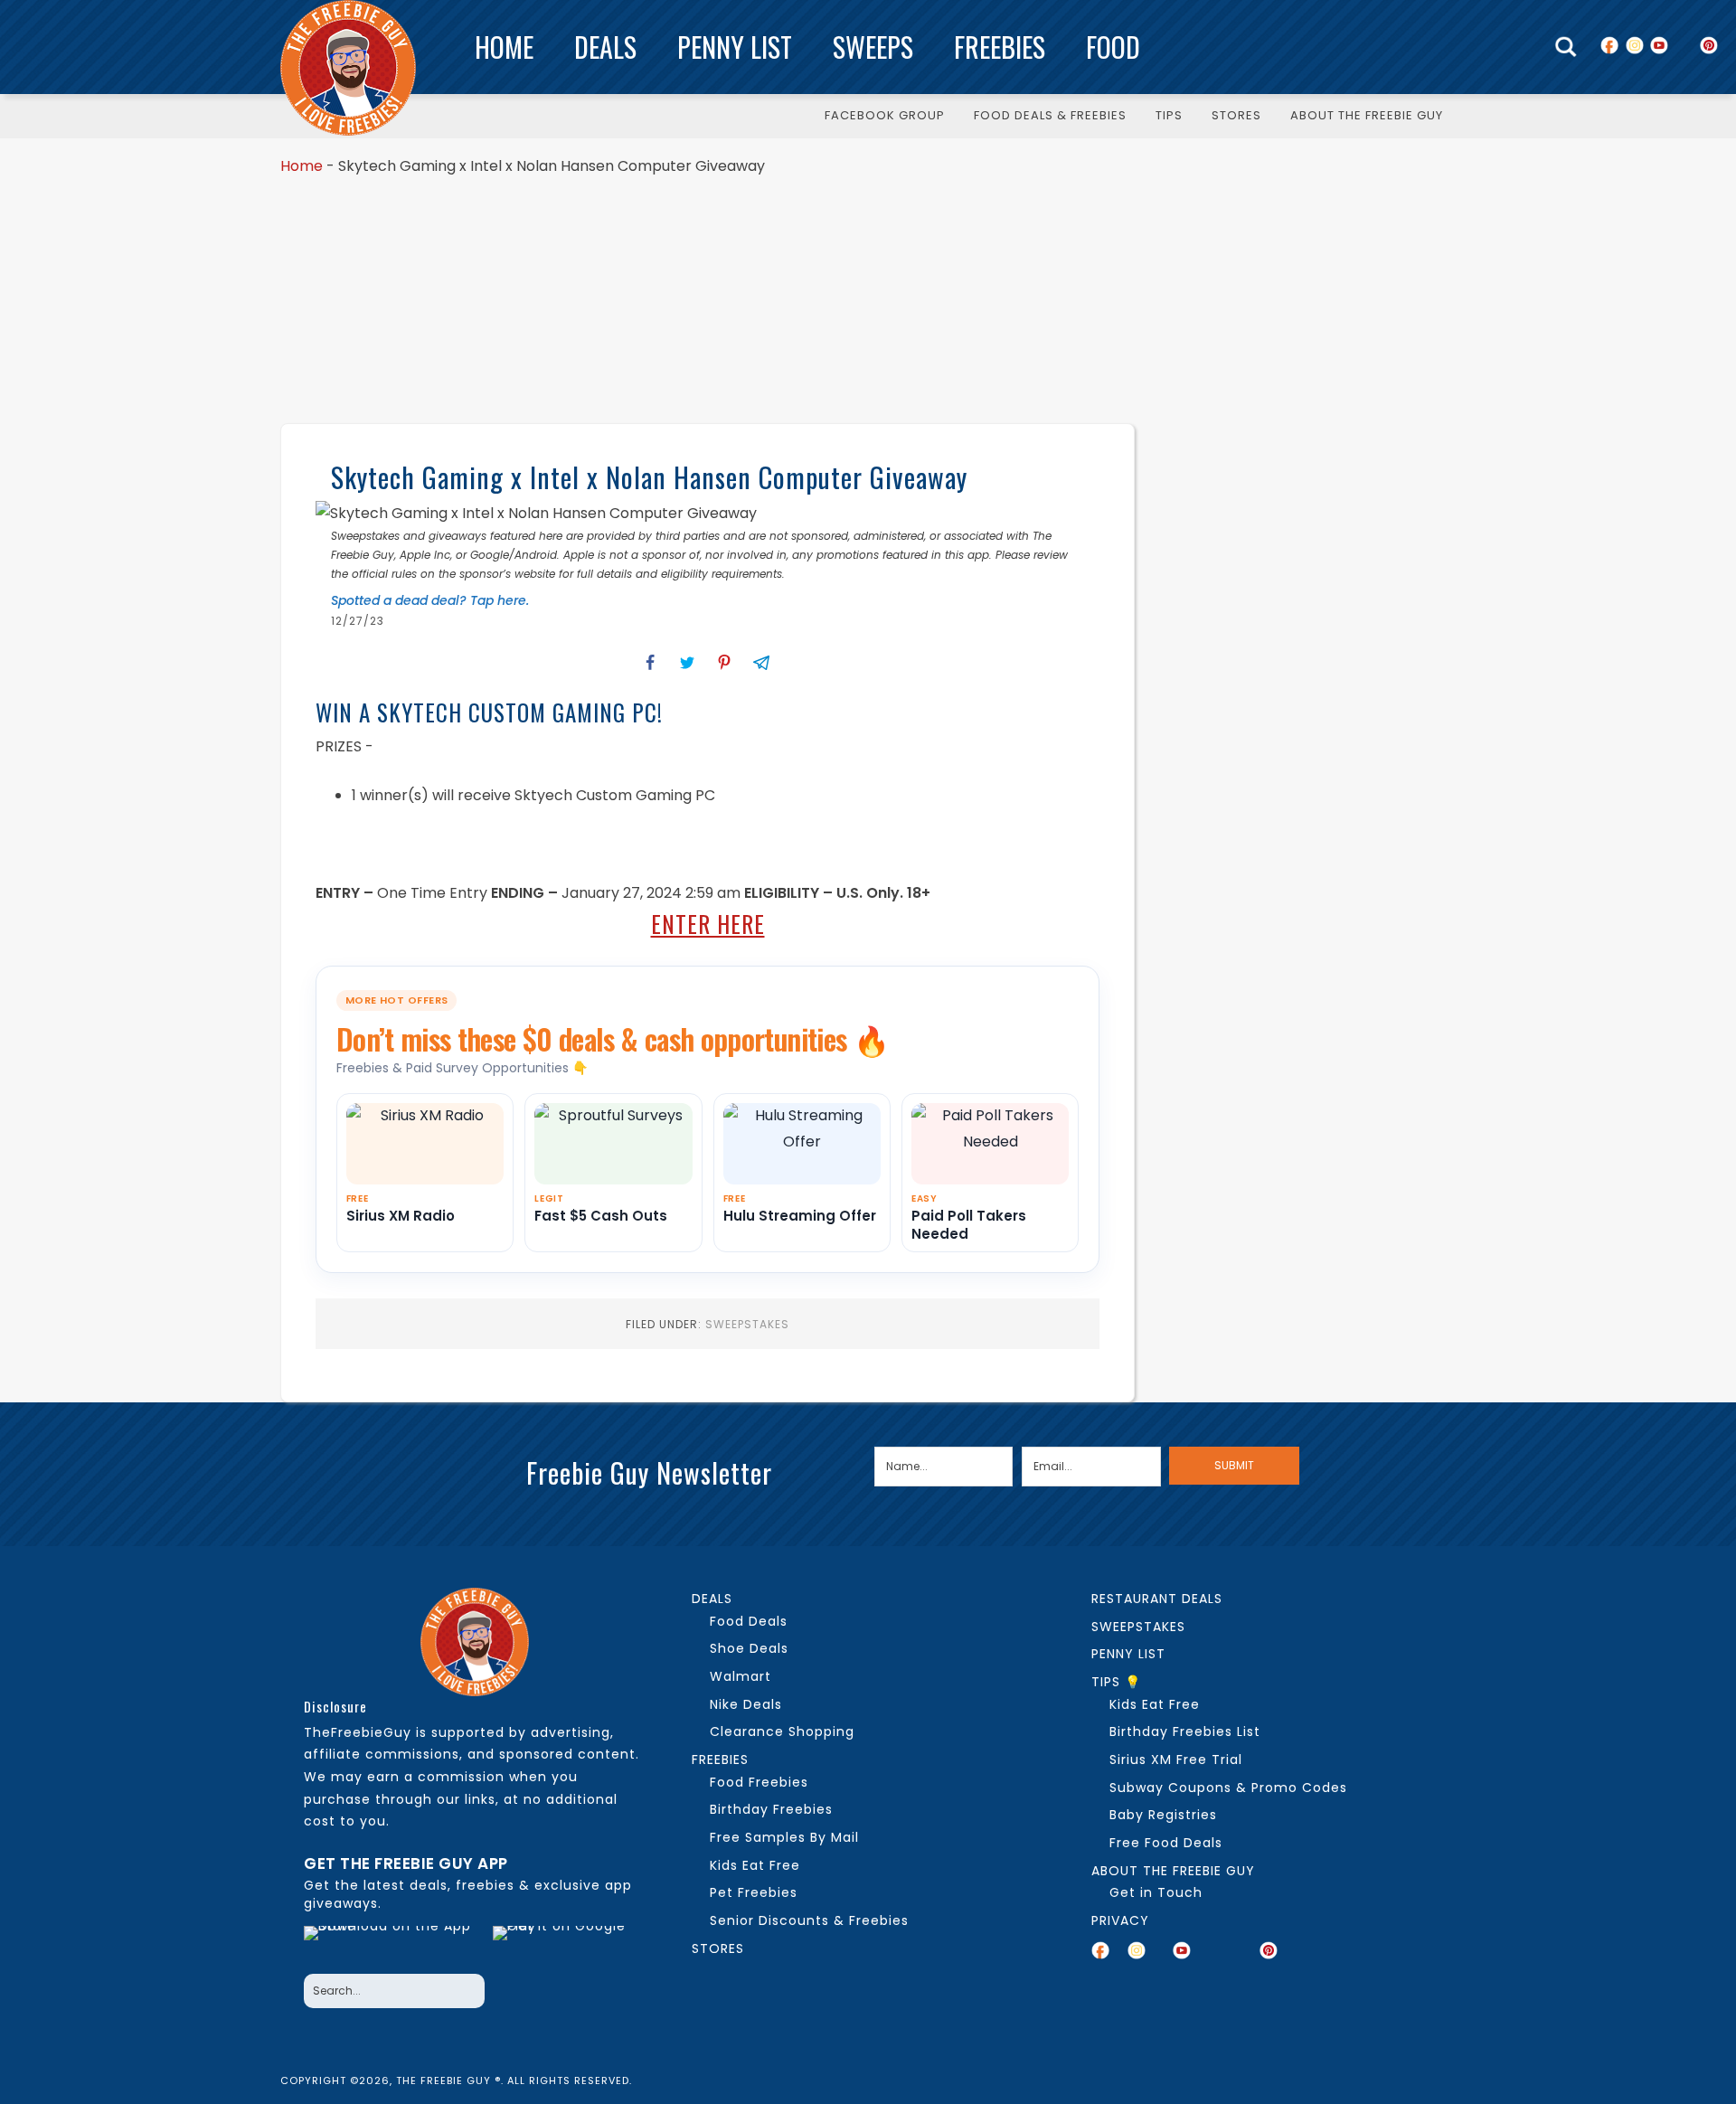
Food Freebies (759, 1782)
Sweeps (873, 47)
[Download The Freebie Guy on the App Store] (393, 1945)
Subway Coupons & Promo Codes (1228, 1788)
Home (504, 47)
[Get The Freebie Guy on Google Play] (563, 1945)
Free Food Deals (1166, 1843)
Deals (605, 47)
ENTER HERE (708, 924)
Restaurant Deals (1157, 1599)
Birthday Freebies (771, 1809)
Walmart (741, 1676)
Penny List (735, 47)
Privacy (1120, 1920)
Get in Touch (1156, 1892)
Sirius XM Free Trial (1176, 1760)
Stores (718, 1948)
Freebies (1000, 47)
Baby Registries (1163, 1815)
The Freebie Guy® (348, 68)
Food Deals (749, 1621)
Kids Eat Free (755, 1865)
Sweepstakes (747, 1324)
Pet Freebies (754, 1892)
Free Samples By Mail (784, 1837)
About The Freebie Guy (1173, 1871)
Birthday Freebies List (1185, 1731)
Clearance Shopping (782, 1731)
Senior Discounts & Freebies (809, 1920)
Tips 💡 (1116, 1682)
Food (1113, 47)
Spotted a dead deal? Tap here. (430, 600)
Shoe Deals (749, 1648)
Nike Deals (746, 1704)
